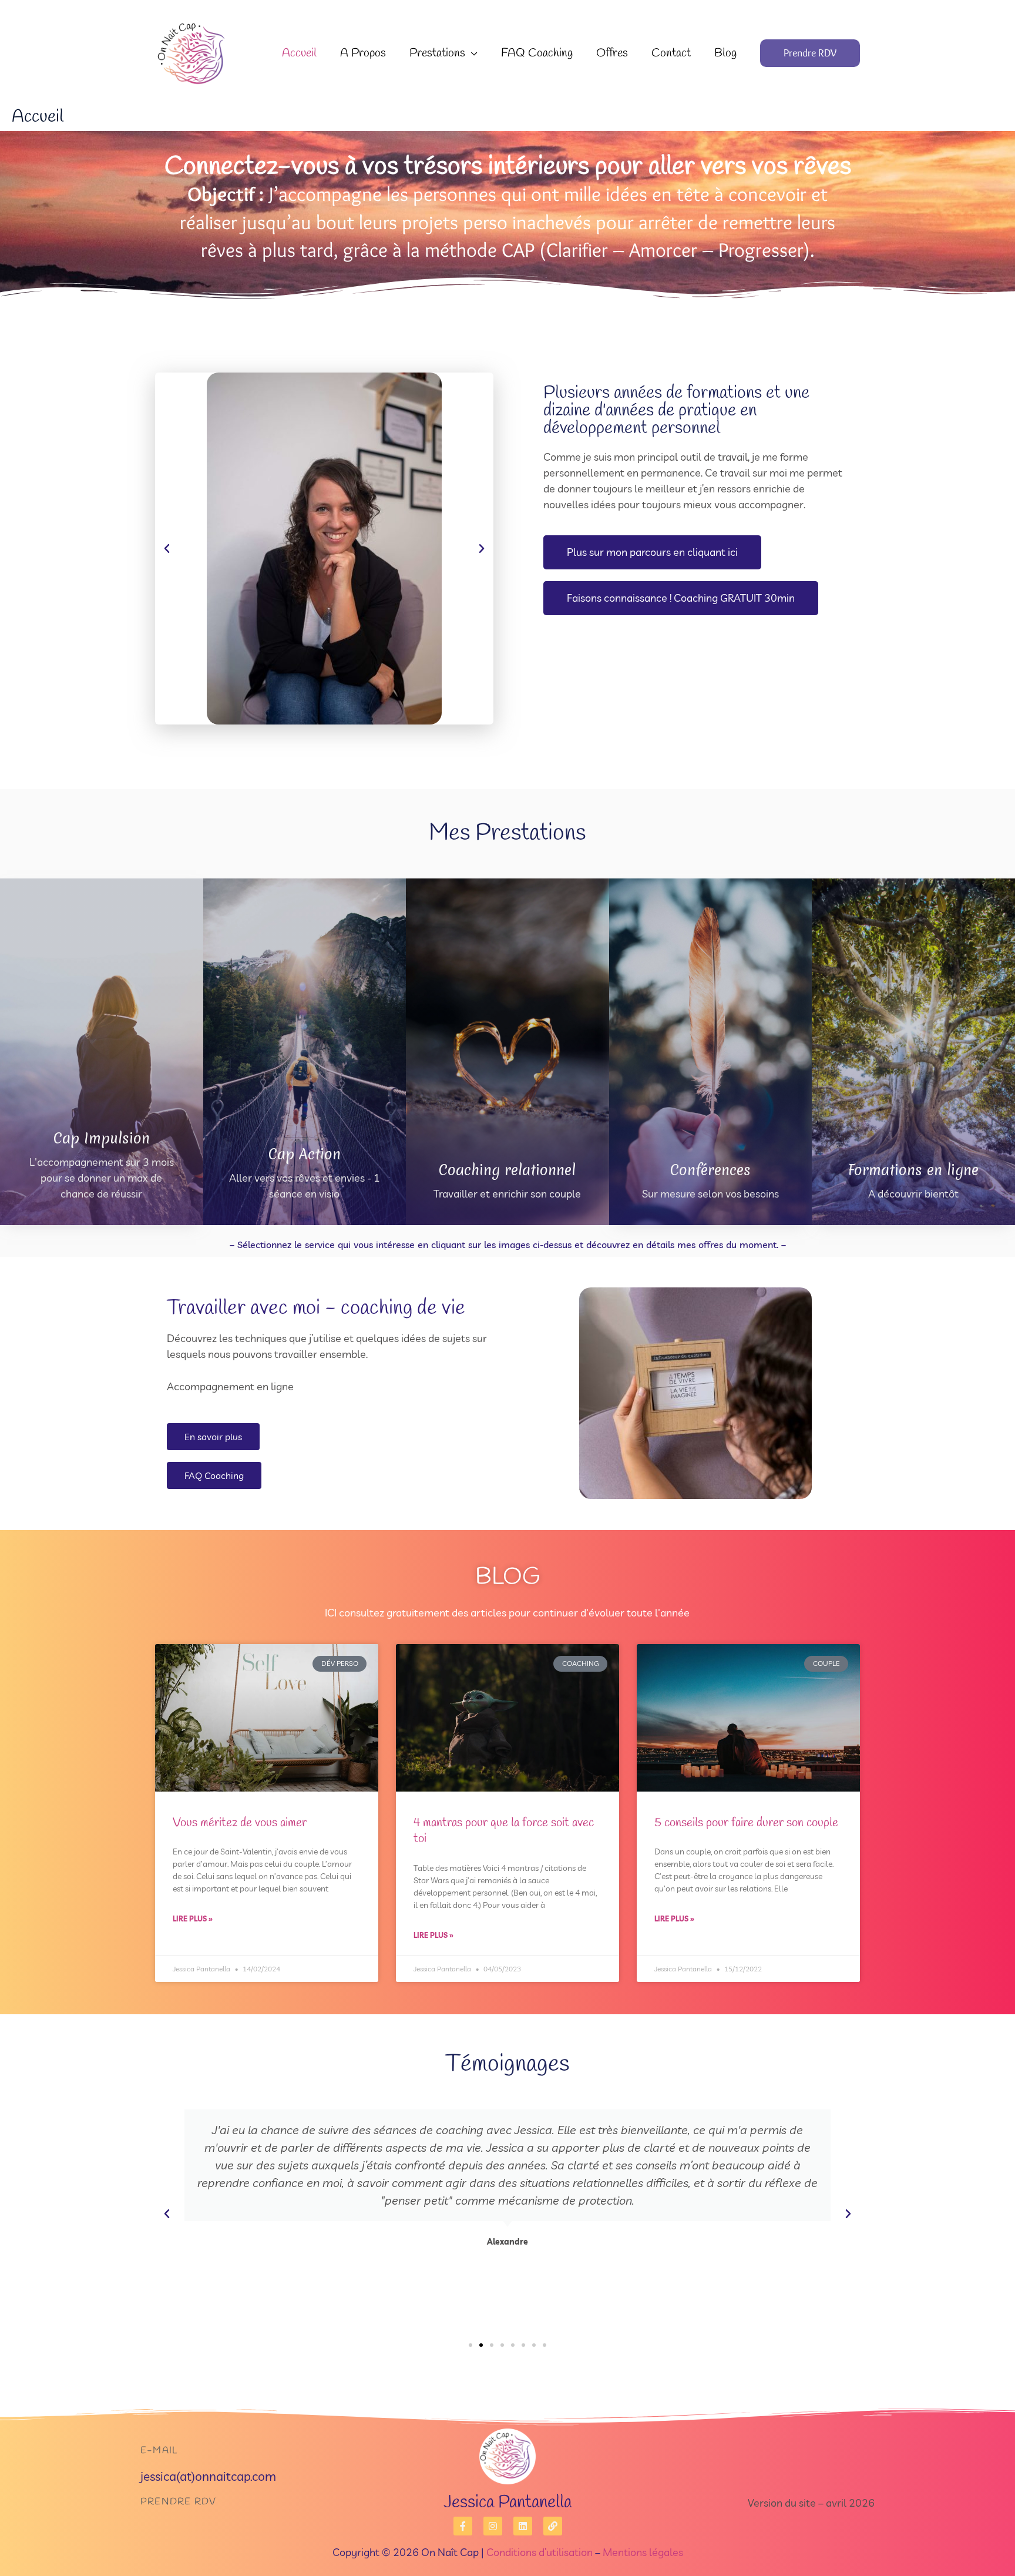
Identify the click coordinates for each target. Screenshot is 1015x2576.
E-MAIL (159, 2451)
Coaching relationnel (507, 1170)
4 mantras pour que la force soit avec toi (504, 1831)
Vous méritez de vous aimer (240, 1823)
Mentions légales (643, 2552)
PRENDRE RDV (178, 2502)
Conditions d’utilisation (540, 2552)
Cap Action (305, 1154)
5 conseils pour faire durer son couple (746, 1823)
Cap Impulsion (102, 1138)
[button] (471, 53)
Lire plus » (193, 1919)
